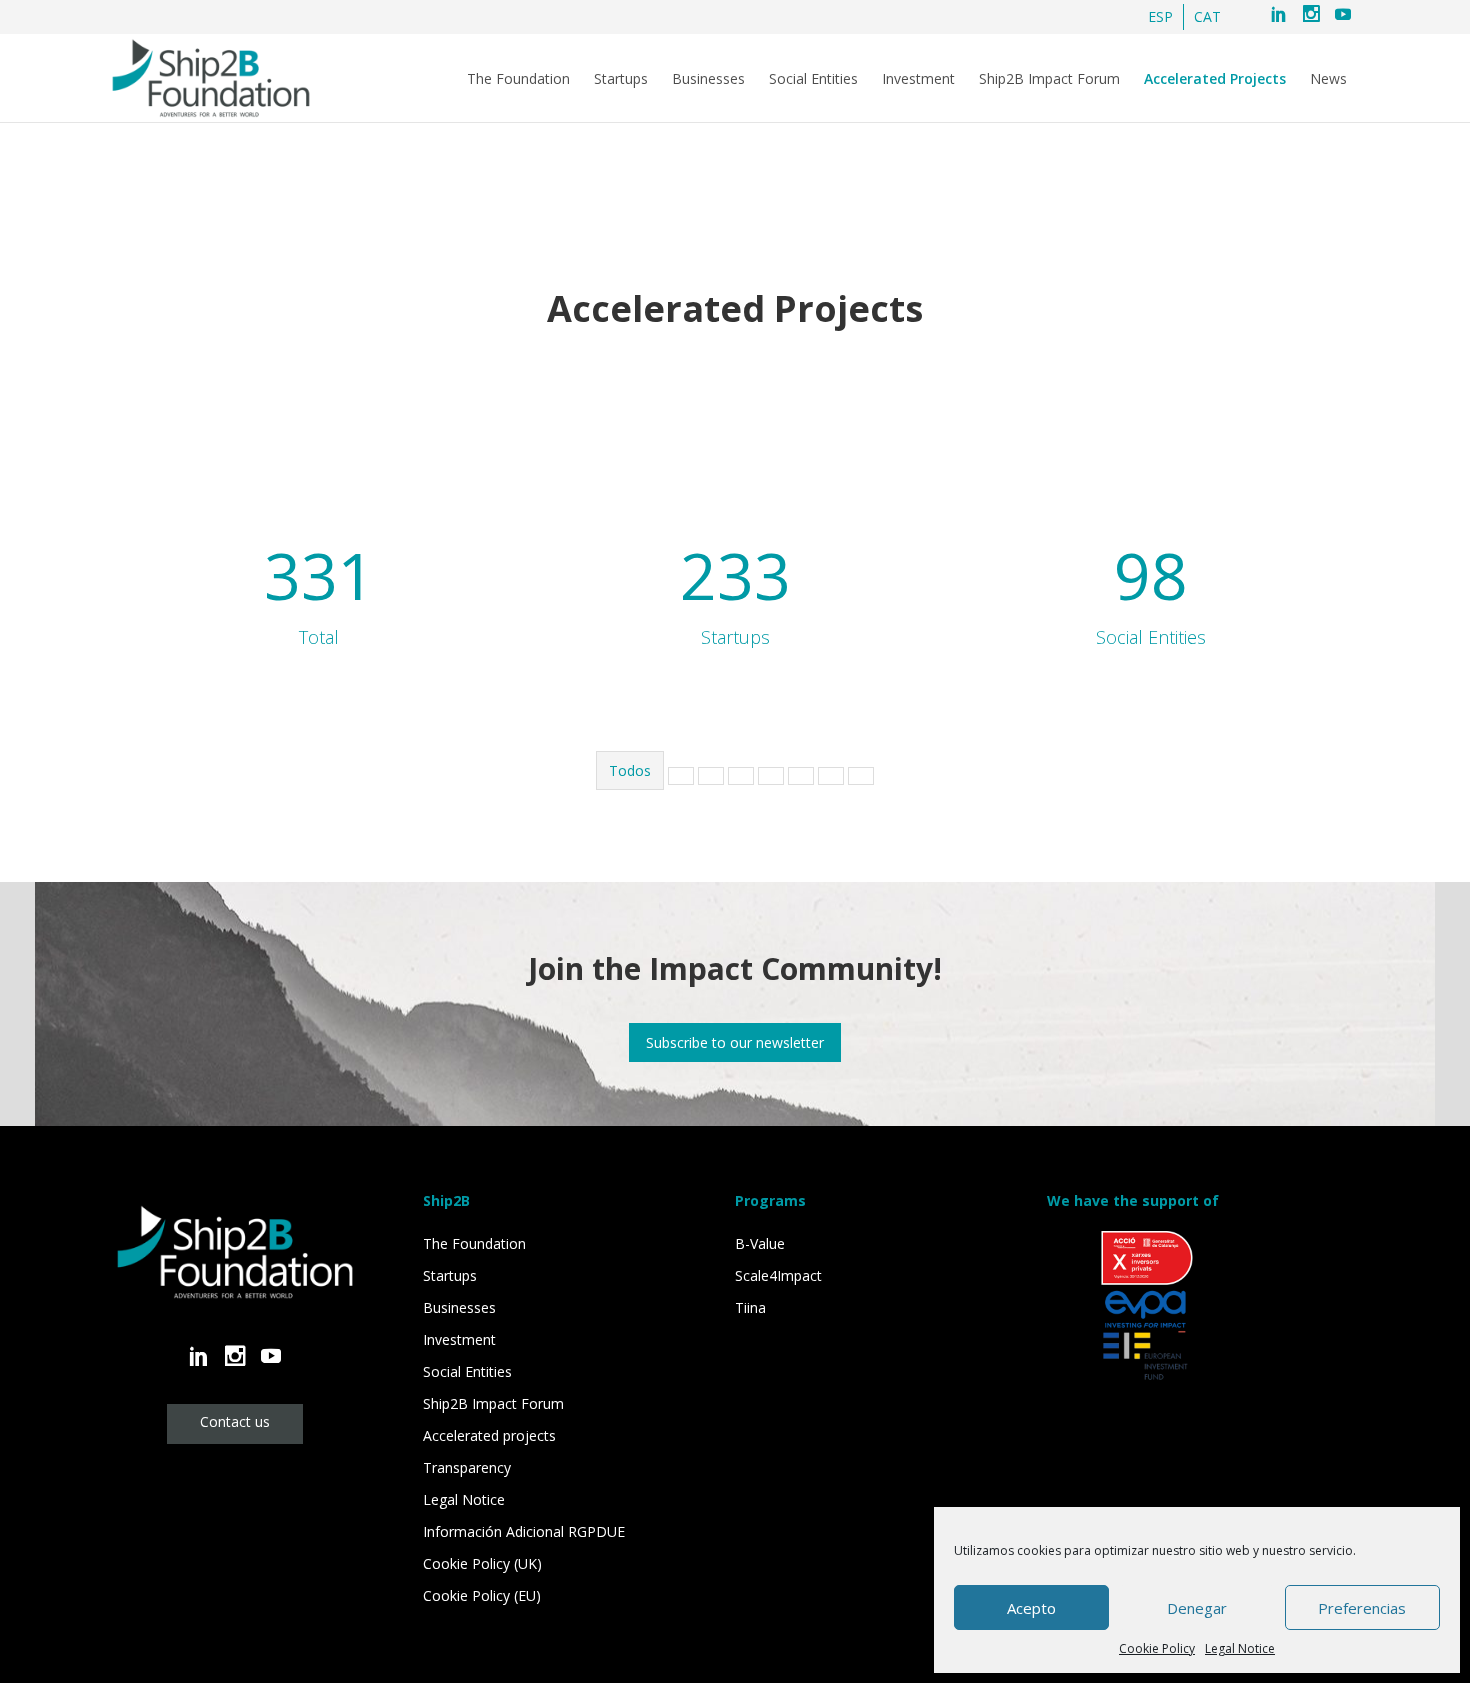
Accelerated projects (489, 1435)
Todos (630, 770)
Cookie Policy (1157, 1648)
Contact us (235, 1421)
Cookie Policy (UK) (482, 1563)
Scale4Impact (778, 1275)
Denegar (1197, 1608)
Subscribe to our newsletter (735, 1042)
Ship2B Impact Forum (1049, 79)
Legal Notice (1240, 1648)
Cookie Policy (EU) (482, 1595)
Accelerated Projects (1215, 79)
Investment (918, 79)
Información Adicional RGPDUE (524, 1531)
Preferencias (1362, 1608)
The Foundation (518, 79)
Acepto (1031, 1608)
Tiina (750, 1307)
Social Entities (813, 79)
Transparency (467, 1467)
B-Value (760, 1243)
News (1328, 79)
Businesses (708, 79)
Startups (621, 79)
